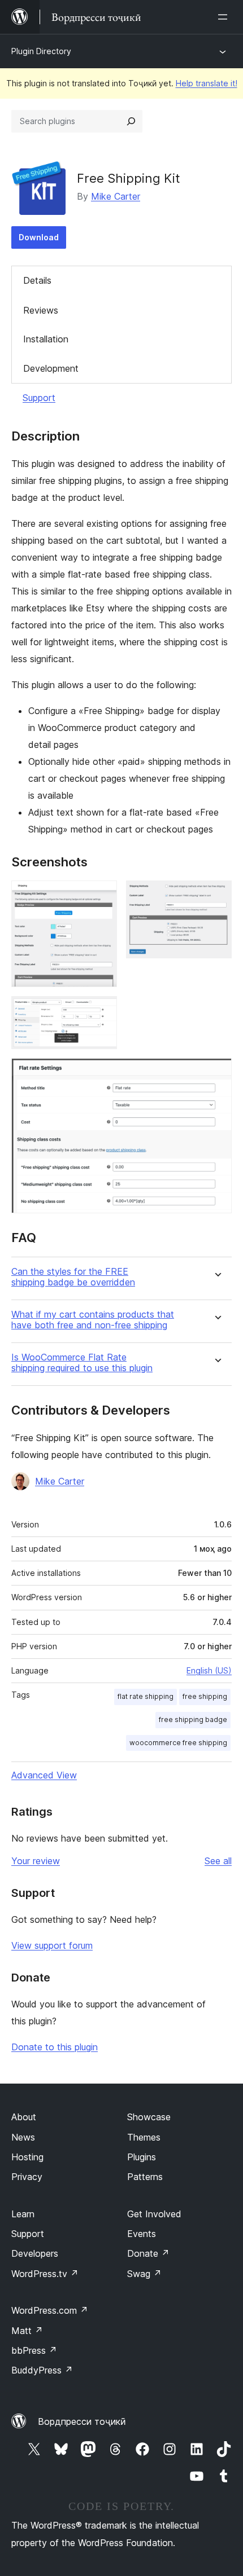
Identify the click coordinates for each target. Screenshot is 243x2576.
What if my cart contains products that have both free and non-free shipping (93, 1320)
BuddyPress (42, 2370)
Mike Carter (116, 196)
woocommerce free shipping (178, 1743)
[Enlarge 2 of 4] (216, 896)
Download (39, 237)
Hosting (27, 2157)
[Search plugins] (131, 121)
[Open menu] (225, 17)
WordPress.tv (45, 2274)
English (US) (209, 1670)
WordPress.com (50, 2310)
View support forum (52, 1945)
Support (39, 398)
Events (142, 2234)
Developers (35, 2253)
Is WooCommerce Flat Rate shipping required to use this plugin (82, 1363)
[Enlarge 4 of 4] (216, 1073)
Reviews (41, 310)
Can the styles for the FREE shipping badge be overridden (73, 1277)
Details (37, 280)
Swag (144, 2274)
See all (218, 1861)
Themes (144, 2137)
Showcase (149, 2117)
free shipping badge (193, 1719)
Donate (148, 2253)
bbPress (34, 2350)
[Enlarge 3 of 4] (102, 1011)
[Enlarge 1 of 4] (102, 896)
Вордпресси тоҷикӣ (82, 2421)
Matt (27, 2331)
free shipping (205, 1696)
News (23, 2137)
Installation (46, 339)
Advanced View (44, 1775)
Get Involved (154, 2214)
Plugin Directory (41, 51)
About (24, 2117)
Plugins (142, 2157)
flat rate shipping (146, 1696)
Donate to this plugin (55, 2047)
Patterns (145, 2177)
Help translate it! (207, 83)
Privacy (27, 2177)
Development (51, 368)
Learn (23, 2214)
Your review (36, 1861)
